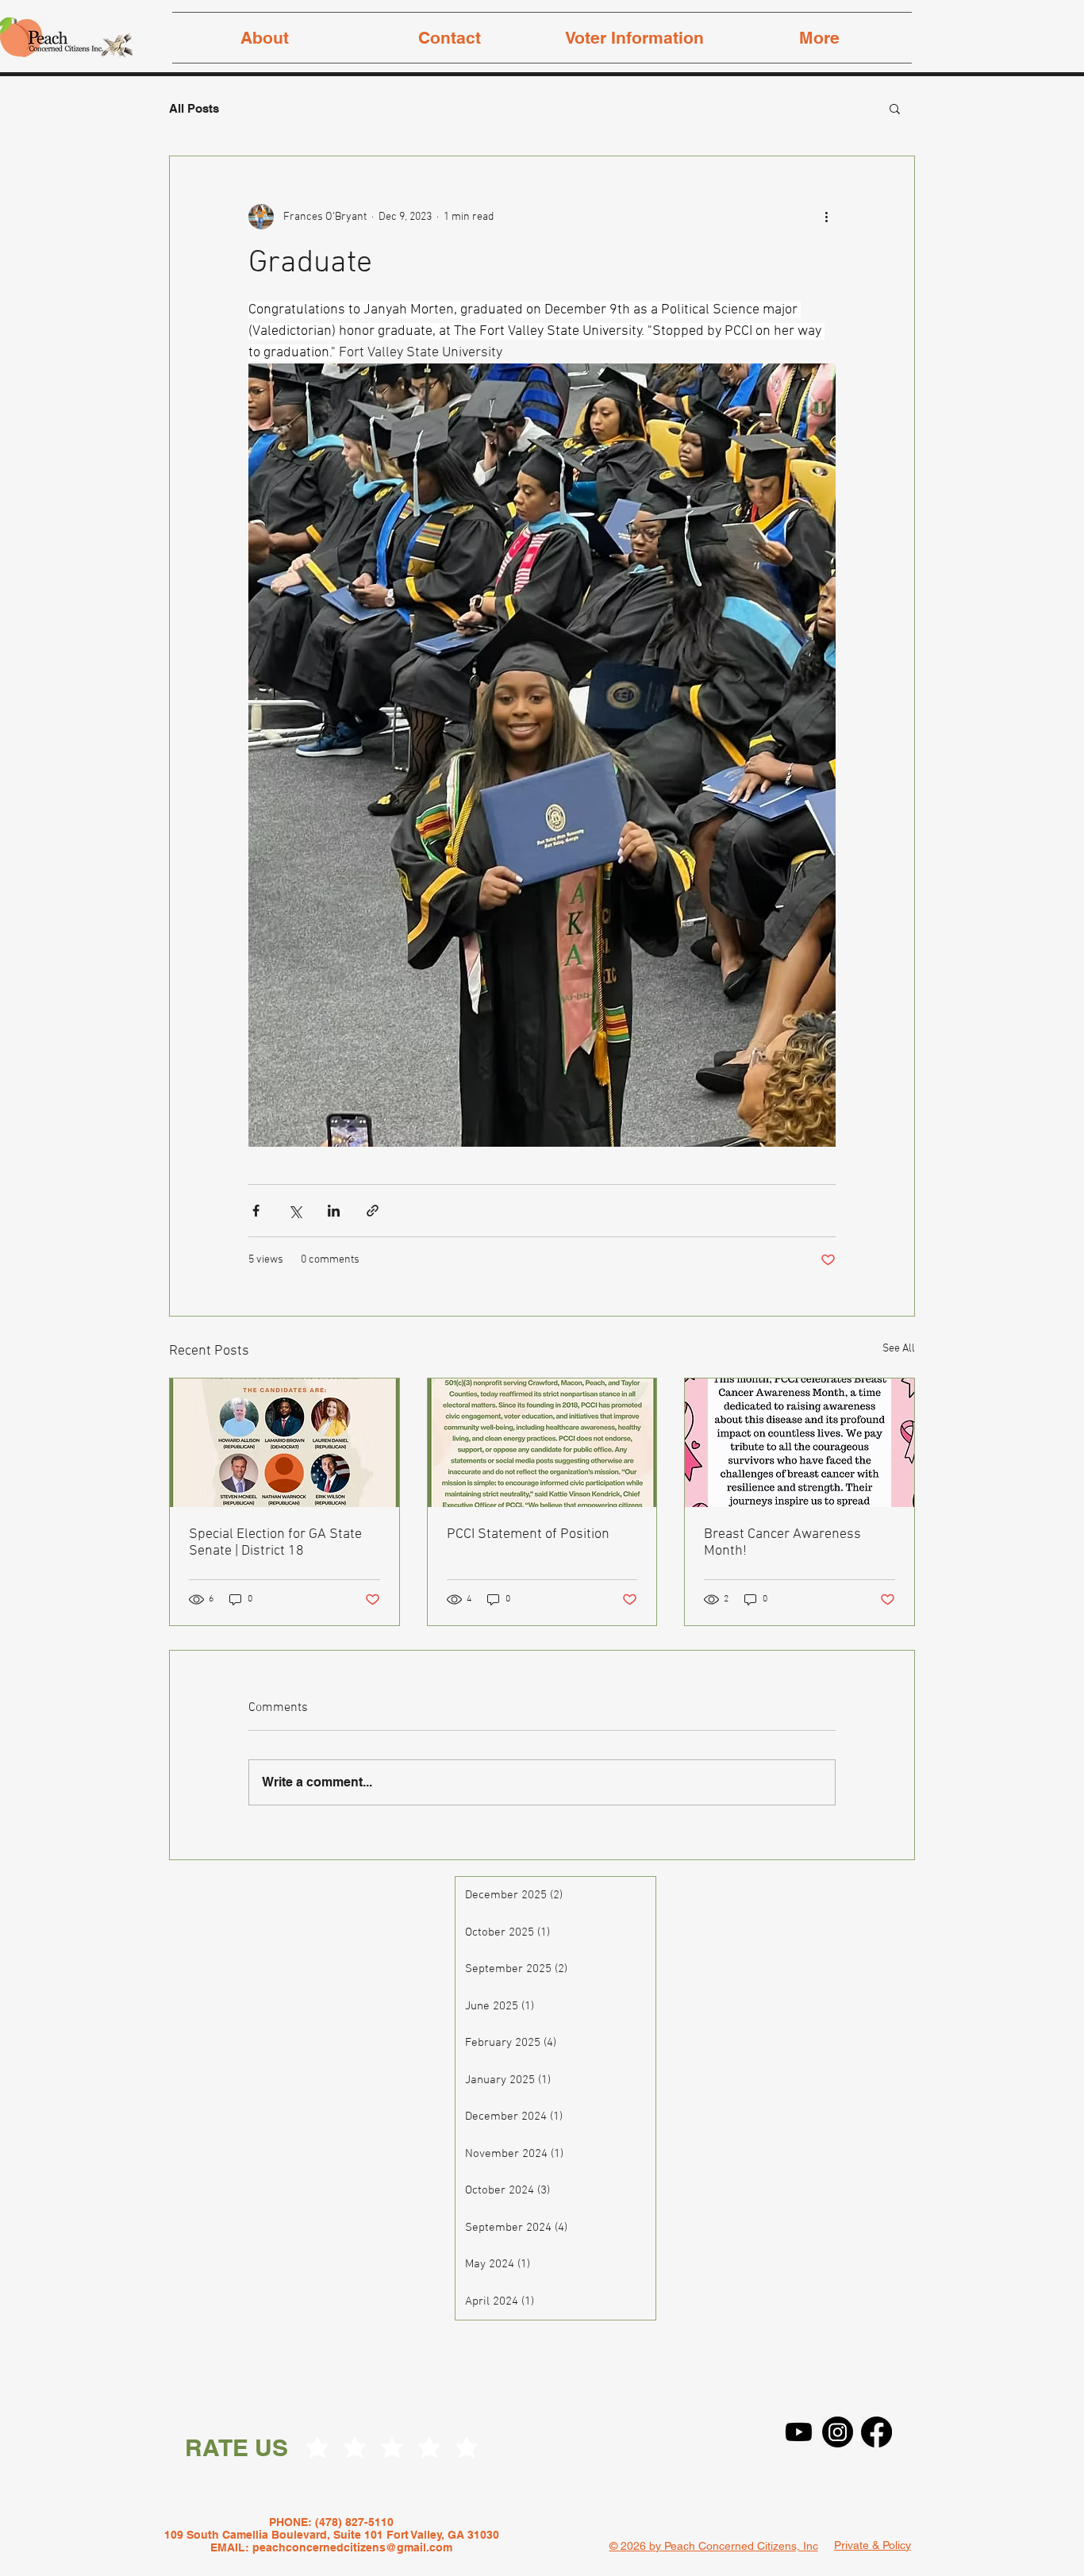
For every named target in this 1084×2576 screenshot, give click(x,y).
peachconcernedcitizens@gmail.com (352, 2547)
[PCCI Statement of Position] (542, 1443)
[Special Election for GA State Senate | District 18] (284, 1443)
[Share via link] (373, 1211)
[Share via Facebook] (256, 1211)
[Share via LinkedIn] (334, 1211)
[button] (895, 108)
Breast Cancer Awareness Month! (782, 1543)
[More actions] (826, 217)
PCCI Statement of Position (528, 1534)
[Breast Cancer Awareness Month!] (800, 1443)
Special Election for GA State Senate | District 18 (275, 1543)
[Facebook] (876, 2432)
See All (899, 1349)
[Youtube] (799, 2432)
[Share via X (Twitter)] (295, 1211)
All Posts (194, 108)
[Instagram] (838, 2432)
